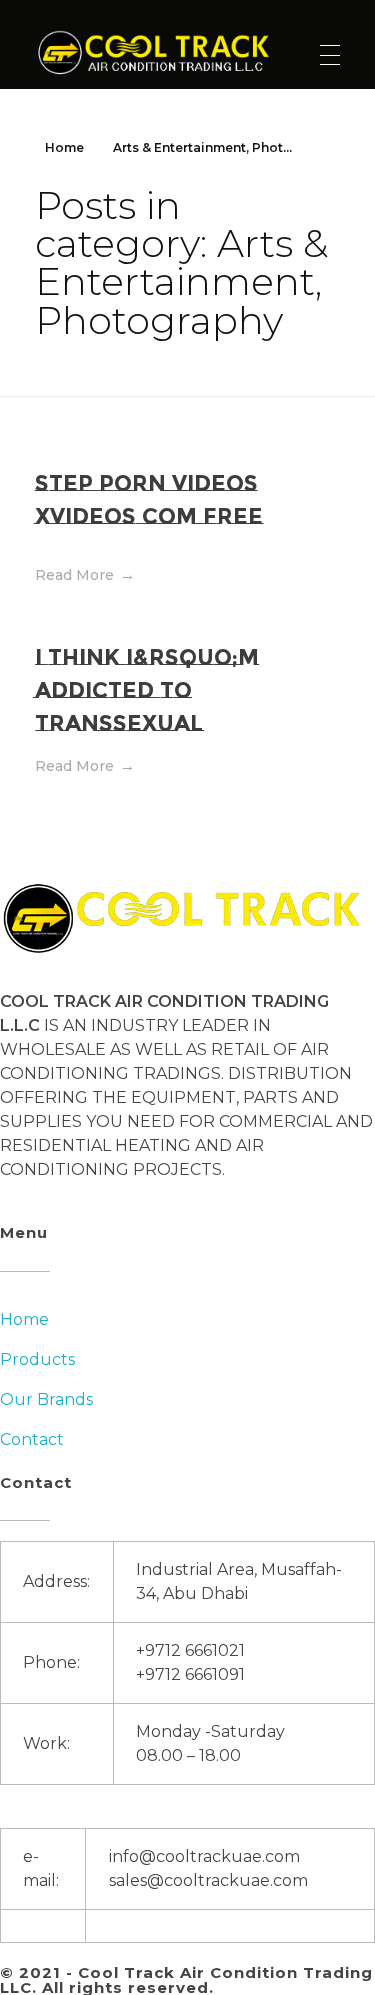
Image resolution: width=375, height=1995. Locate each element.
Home (64, 147)
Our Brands (46, 1399)
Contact (32, 1439)
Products (37, 1359)
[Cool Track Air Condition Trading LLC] (157, 52)
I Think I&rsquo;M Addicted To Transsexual (147, 690)
